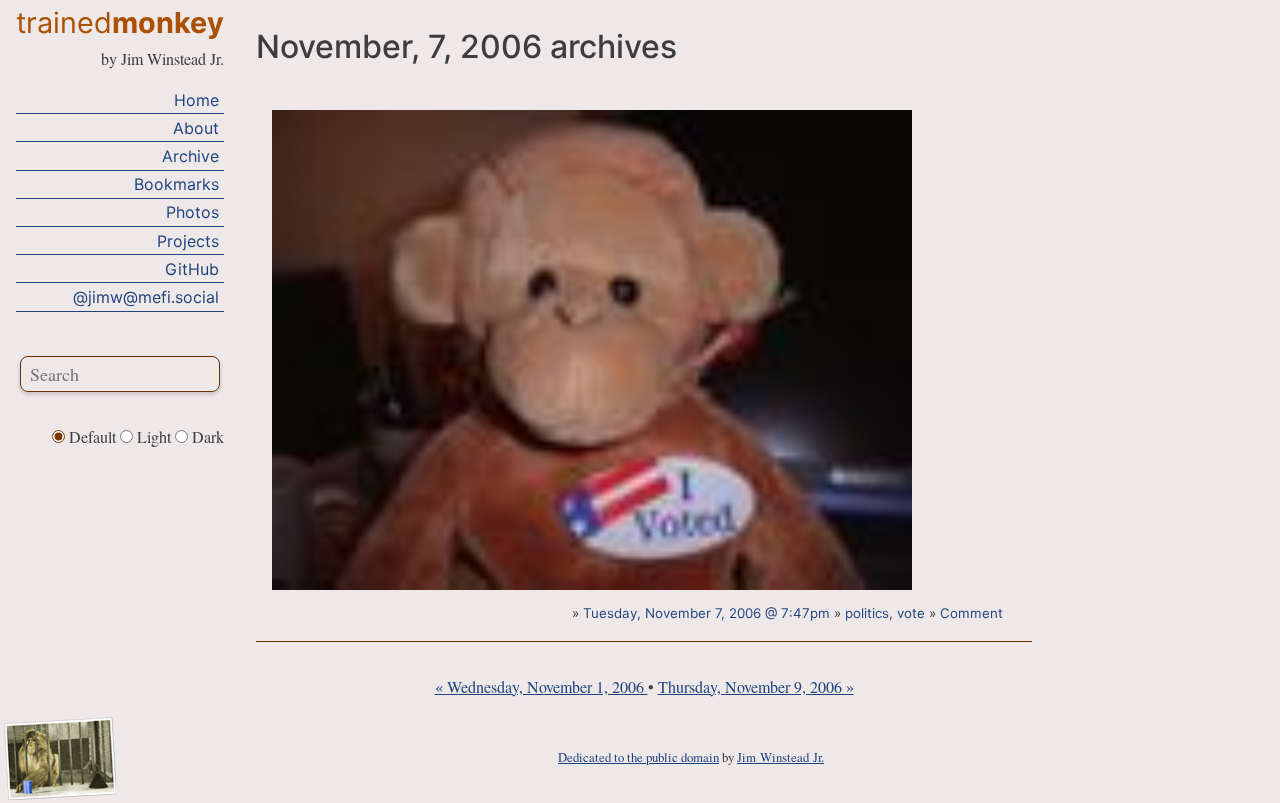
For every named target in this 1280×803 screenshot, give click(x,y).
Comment (971, 613)
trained (120, 22)
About (196, 128)
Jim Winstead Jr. (780, 757)
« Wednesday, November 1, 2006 (541, 686)
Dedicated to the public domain (638, 757)
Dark (206, 436)
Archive (190, 156)
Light (154, 436)
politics (867, 613)
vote (911, 613)
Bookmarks (176, 184)
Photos (192, 212)
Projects (188, 241)
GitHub (192, 269)
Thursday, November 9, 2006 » (756, 686)
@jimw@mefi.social (146, 297)
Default (92, 436)
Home (196, 100)
